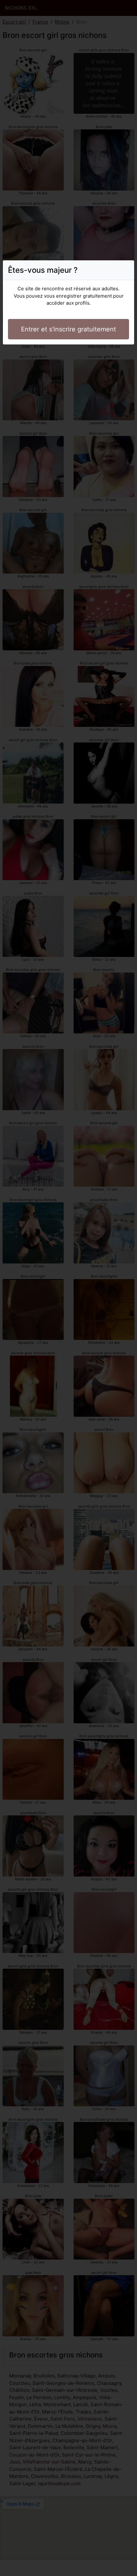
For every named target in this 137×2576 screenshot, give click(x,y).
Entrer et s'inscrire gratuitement (68, 329)
